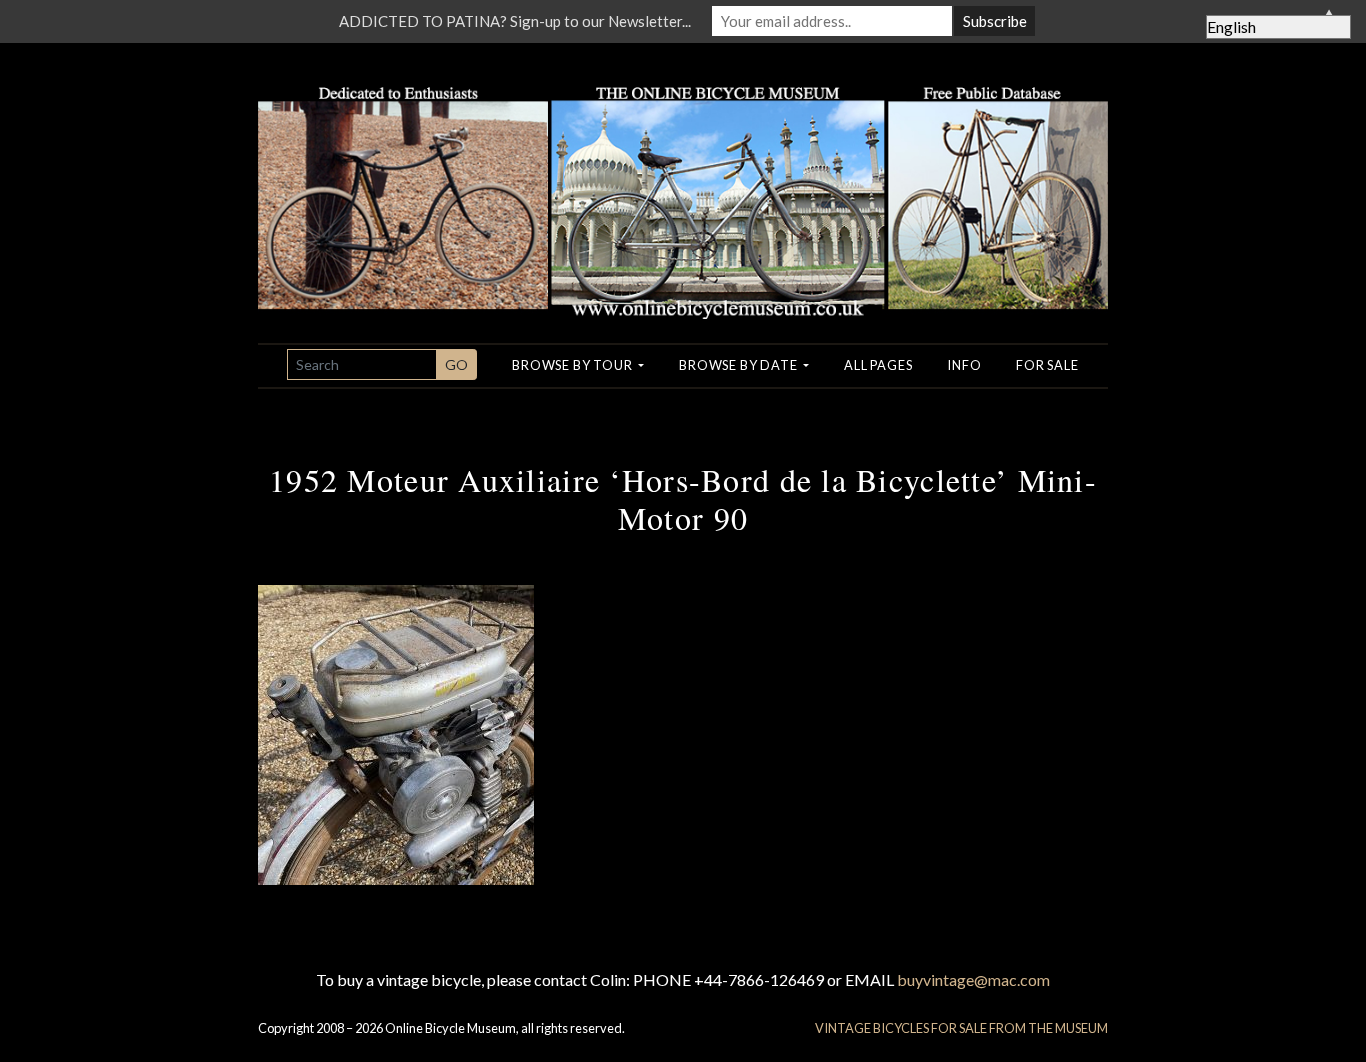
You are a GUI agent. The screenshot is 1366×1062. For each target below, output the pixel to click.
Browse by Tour (573, 365)
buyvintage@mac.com (973, 979)
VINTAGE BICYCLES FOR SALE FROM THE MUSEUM (961, 1028)
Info (964, 365)
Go (456, 364)
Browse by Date (739, 365)
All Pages (878, 365)
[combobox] (362, 364)
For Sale (1047, 365)
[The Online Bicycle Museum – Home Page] (683, 178)
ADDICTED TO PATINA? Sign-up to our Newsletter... (515, 21)
